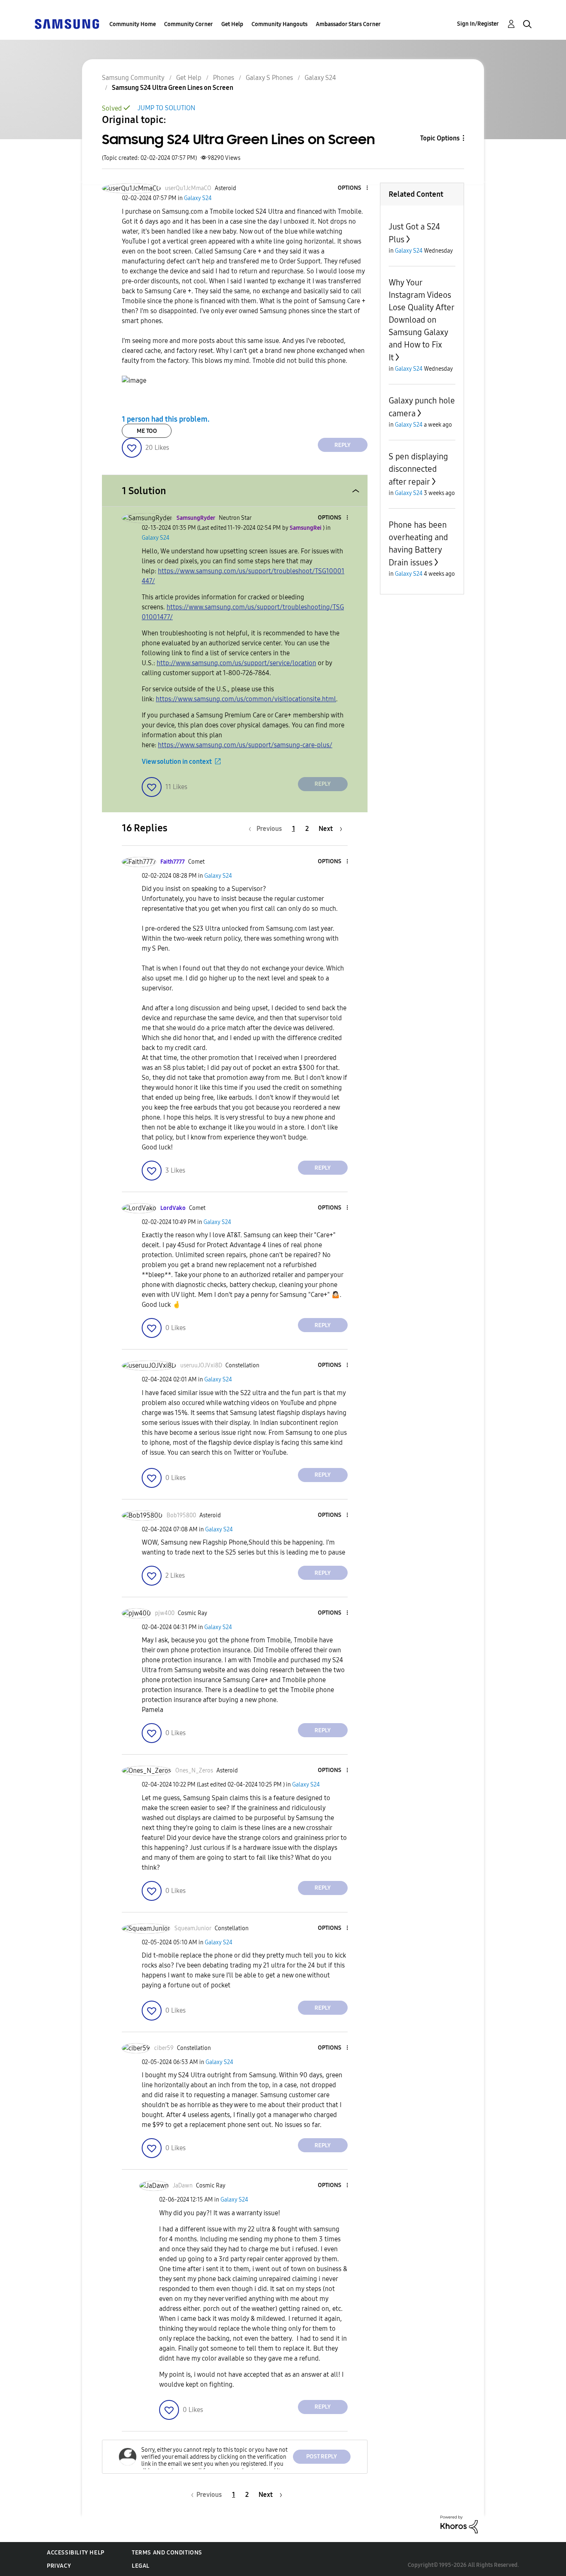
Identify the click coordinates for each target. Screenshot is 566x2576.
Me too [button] (147, 431)
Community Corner (189, 24)
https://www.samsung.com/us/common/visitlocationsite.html (246, 699)
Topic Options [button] (440, 138)
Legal (141, 2566)
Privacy (59, 2566)
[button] (353, 188)
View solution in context (177, 762)
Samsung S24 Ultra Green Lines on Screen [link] (173, 88)
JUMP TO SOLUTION (166, 108)
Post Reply (322, 2456)
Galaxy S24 (320, 78)
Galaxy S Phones (269, 78)
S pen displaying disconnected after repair (418, 469)
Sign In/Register (478, 24)
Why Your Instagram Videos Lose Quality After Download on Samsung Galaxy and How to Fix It (421, 320)
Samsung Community (133, 78)
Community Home (133, 24)
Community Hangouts (279, 24)
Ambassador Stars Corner (348, 24)
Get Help (232, 24)
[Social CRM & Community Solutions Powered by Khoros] (459, 2524)
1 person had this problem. (166, 419)
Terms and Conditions (167, 2553)
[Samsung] (67, 23)
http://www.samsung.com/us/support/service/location (236, 663)
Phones (224, 78)
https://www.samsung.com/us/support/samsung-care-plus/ (245, 745)
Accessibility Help (76, 2553)
